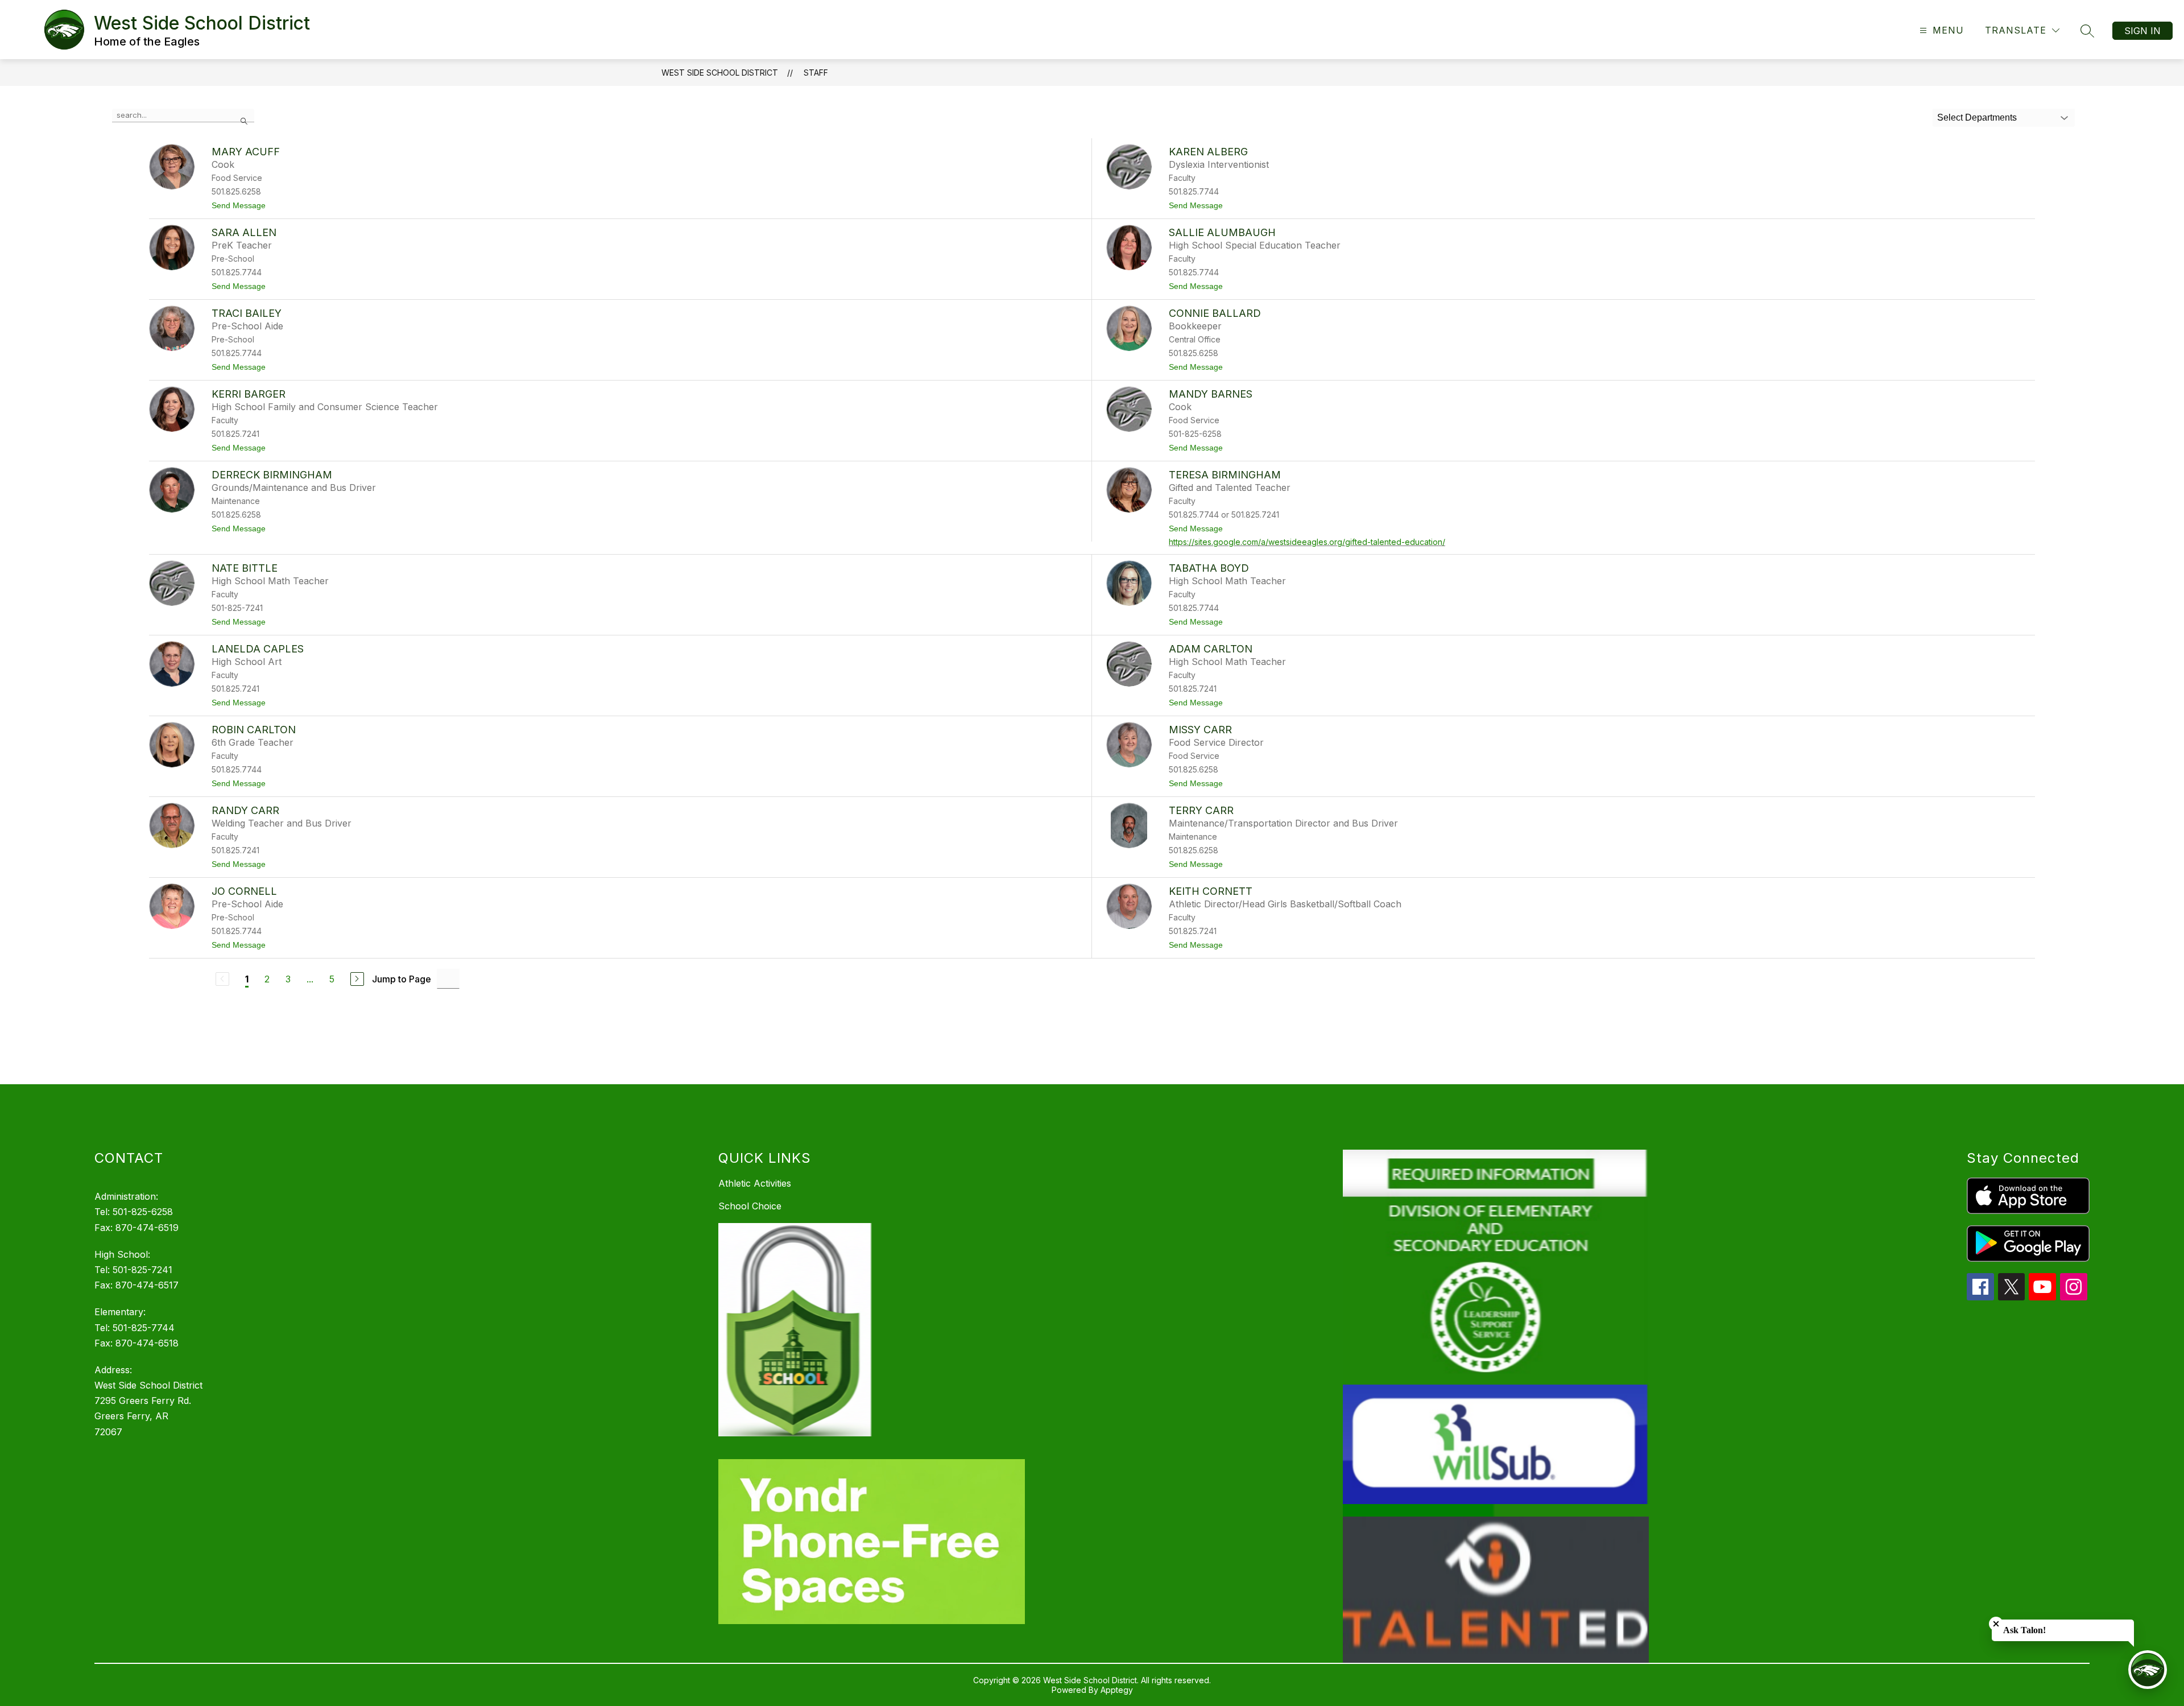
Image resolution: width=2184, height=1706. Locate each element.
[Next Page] (357, 979)
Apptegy (1117, 1690)
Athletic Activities (755, 1183)
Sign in (2142, 31)
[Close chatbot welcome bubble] (1996, 1624)
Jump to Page (402, 979)
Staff (816, 73)
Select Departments (1977, 117)
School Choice (750, 1206)
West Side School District (720, 73)
